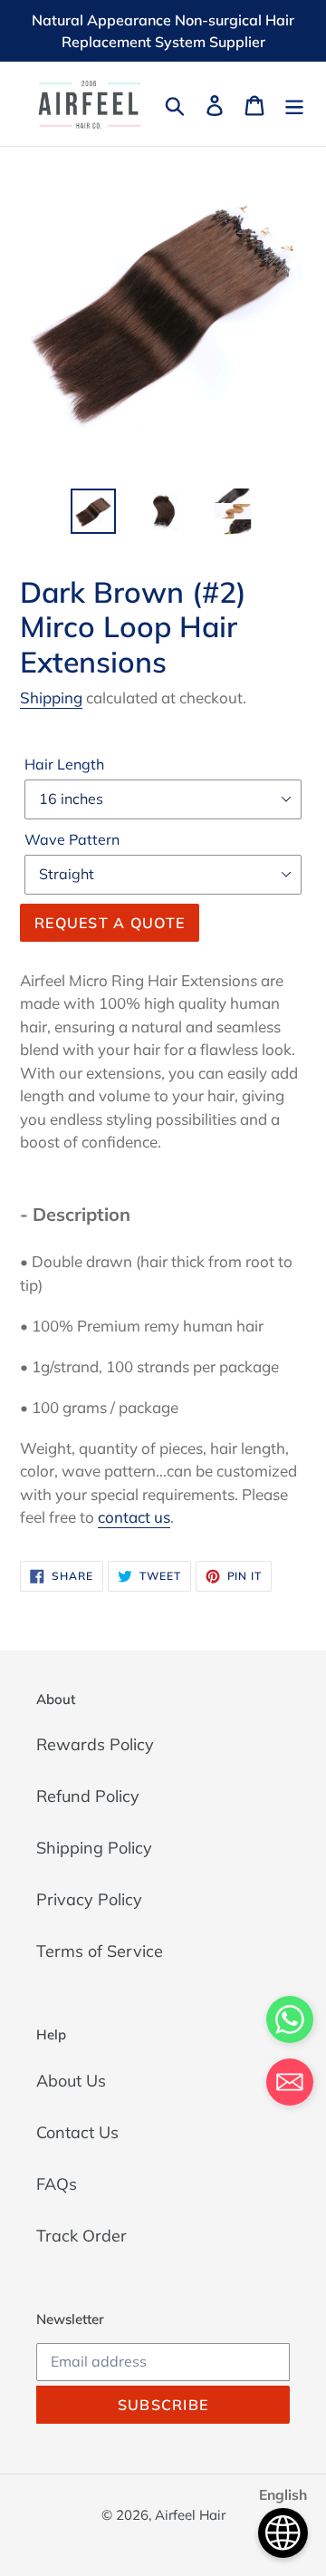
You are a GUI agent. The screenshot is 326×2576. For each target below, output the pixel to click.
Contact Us (77, 2132)
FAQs (57, 2184)
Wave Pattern (72, 839)
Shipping (51, 697)
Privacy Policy (89, 1899)
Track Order (81, 2236)
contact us (134, 1517)
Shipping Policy (94, 1848)
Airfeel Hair (190, 2515)
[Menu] (294, 104)
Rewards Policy (95, 1744)
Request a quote (110, 923)
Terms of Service (100, 1951)
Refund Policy (88, 1796)
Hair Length (64, 764)
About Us (71, 2081)
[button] (290, 2085)
